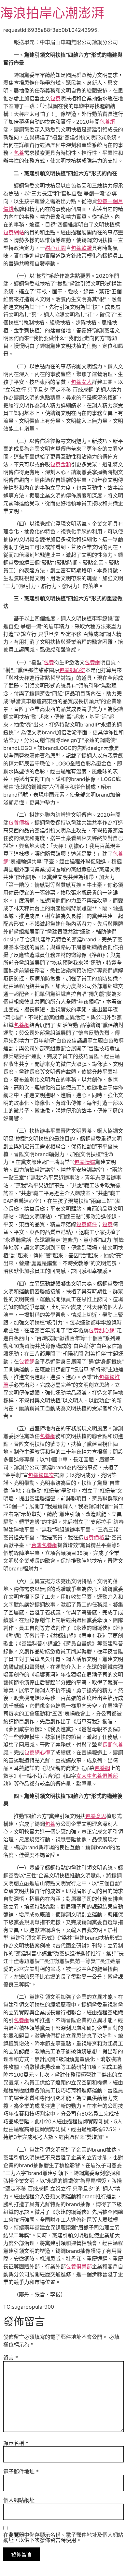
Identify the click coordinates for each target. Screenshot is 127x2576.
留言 (11, 2358)
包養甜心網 (102, 1330)
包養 (55, 98)
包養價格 (19, 823)
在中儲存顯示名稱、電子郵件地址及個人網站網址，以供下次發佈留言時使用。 (63, 2537)
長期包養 (113, 1745)
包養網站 (14, 232)
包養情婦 (85, 1162)
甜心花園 (55, 248)
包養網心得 (72, 670)
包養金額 (61, 464)
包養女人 (81, 382)
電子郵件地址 (21, 2472)
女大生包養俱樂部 (97, 1776)
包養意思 (96, 1816)
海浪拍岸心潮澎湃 (52, 13)
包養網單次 (41, 1475)
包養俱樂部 (79, 2266)
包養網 (107, 122)
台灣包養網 (44, 1545)
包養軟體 (81, 248)
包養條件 (87, 1224)
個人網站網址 (19, 2500)
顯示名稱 (16, 2443)
